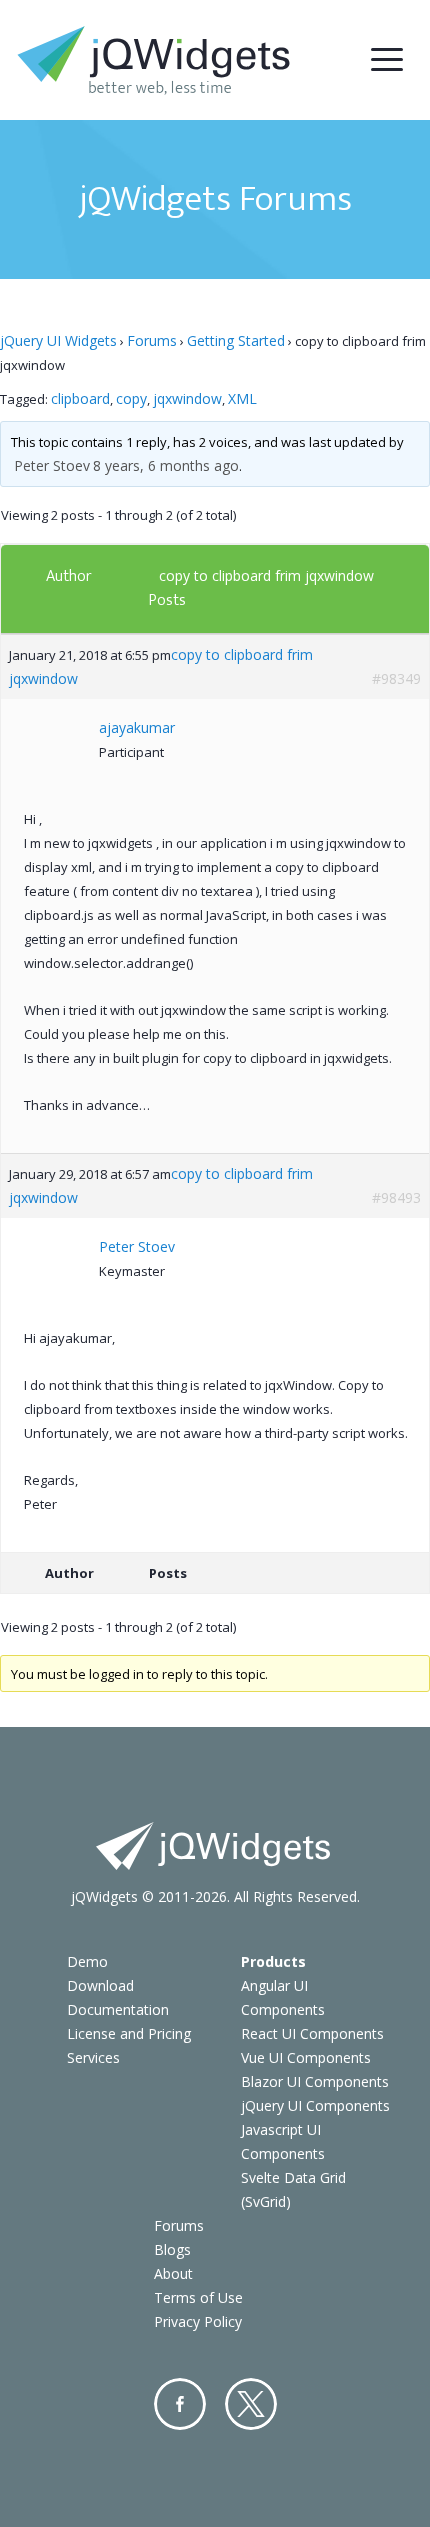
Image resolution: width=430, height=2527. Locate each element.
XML (242, 398)
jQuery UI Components (315, 2105)
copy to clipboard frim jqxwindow (266, 575)
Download (100, 1985)
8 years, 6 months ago (166, 465)
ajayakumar (137, 727)
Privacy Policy (198, 2321)
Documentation (118, 2009)
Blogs (172, 2249)
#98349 (396, 678)
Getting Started (236, 340)
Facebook (180, 2404)
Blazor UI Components (315, 2081)
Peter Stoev (52, 465)
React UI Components (312, 2033)
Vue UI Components (306, 2057)
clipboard (80, 398)
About (173, 2273)
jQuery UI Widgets (58, 340)
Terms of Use (198, 2297)
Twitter (251, 2404)
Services (93, 2057)
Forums (152, 340)
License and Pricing (129, 2033)
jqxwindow (187, 398)
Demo (87, 1961)
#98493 (396, 1197)
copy (131, 398)
